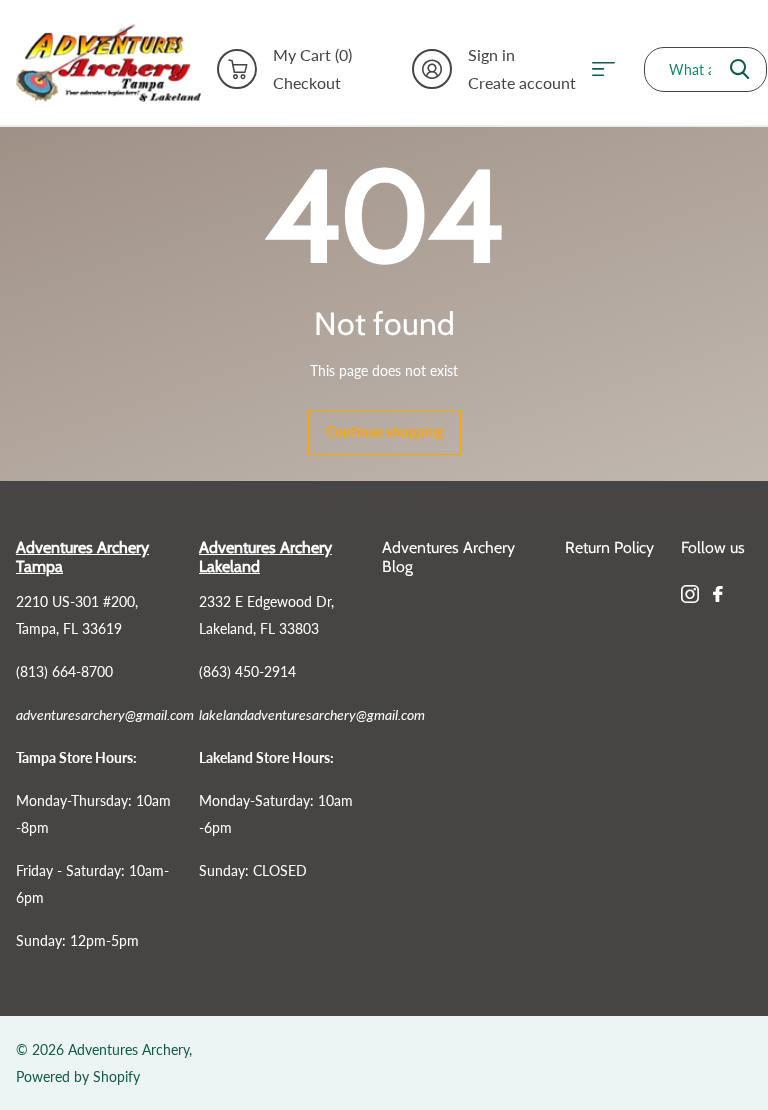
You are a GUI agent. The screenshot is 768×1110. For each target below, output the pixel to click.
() (312, 55)
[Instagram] (690, 594)
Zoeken (739, 69)
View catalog (610, 69)
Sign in (491, 55)
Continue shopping (384, 431)
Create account (522, 83)
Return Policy (609, 547)
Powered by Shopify (78, 1076)
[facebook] (718, 594)
